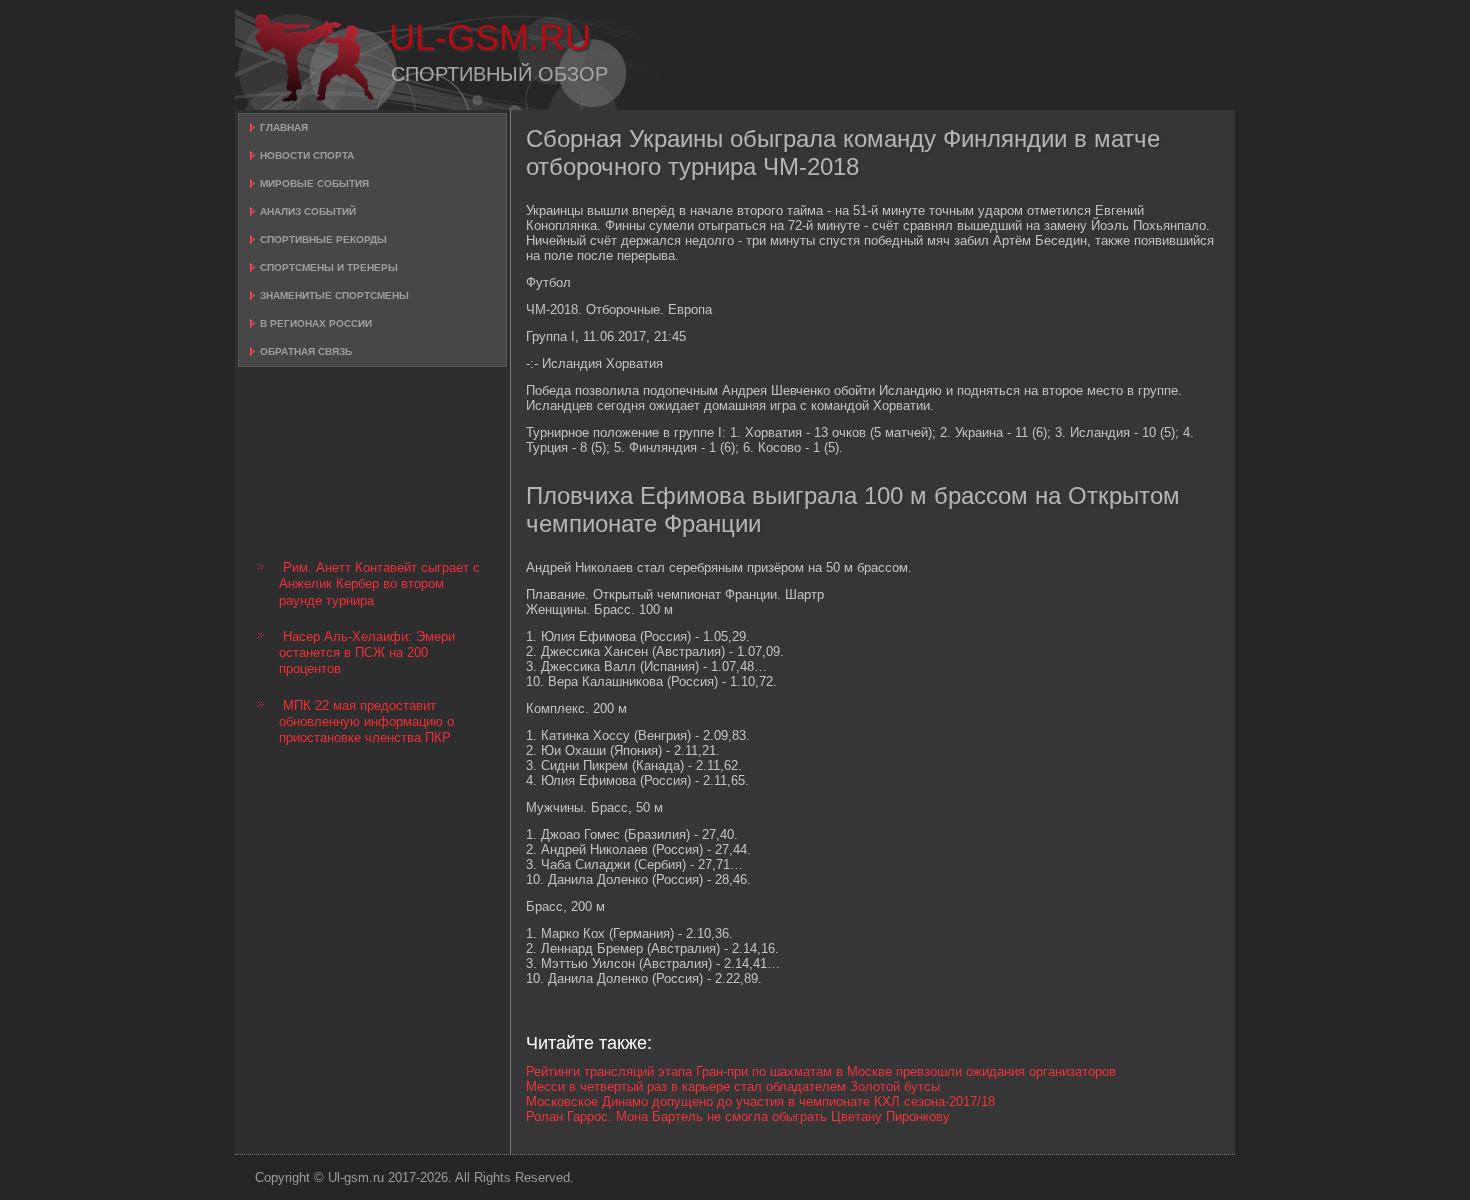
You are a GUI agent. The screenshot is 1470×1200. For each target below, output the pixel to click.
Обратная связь (306, 351)
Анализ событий (308, 211)
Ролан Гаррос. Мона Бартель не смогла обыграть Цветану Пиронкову (738, 1116)
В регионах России (316, 323)
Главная (284, 127)
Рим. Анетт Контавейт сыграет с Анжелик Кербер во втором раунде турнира (379, 584)
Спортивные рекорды (323, 239)
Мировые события (314, 183)
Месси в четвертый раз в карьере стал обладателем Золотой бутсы (733, 1086)
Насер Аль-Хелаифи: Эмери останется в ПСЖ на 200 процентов (367, 653)
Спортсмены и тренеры (329, 267)
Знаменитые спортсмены (334, 295)
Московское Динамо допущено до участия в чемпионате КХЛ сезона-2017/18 (760, 1101)
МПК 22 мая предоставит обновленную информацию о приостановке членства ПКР (366, 722)
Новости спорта (307, 155)
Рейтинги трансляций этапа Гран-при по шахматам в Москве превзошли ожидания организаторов (821, 1071)
